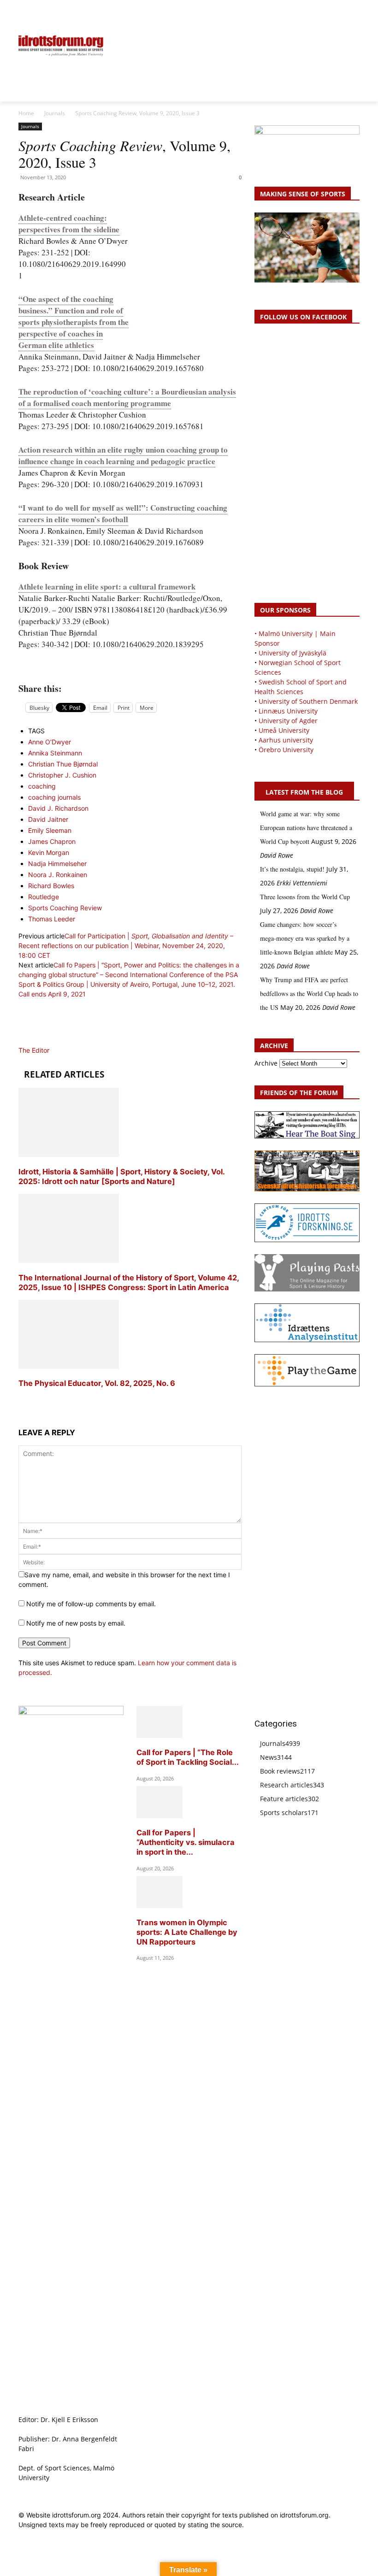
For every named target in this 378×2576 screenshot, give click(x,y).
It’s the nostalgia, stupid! (292, 869)
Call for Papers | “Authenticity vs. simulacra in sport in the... (186, 1842)
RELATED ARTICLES (64, 1074)
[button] (30, 12)
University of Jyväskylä (292, 653)
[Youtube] (354, 12)
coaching (42, 786)
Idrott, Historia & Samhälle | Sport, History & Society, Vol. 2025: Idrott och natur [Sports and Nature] (121, 1176)
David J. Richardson (58, 808)
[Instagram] (323, 12)
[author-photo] (41, 1040)
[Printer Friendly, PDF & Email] (130, 667)
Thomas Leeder (52, 919)
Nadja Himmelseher (57, 864)
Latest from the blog (304, 792)
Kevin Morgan (49, 852)
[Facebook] (312, 12)
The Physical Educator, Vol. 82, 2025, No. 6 (97, 1383)
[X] (334, 12)
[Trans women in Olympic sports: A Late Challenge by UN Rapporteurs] (159, 1906)
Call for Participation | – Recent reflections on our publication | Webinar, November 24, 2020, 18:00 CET (126, 946)
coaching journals (54, 797)
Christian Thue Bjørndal (63, 764)
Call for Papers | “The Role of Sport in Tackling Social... (188, 1757)
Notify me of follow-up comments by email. (91, 1604)
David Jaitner (48, 819)
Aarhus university (286, 740)
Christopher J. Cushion (62, 775)
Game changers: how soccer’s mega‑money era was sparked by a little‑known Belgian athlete (305, 938)
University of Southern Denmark (308, 701)
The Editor (34, 1050)
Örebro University (286, 750)
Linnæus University (288, 711)
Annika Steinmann (55, 753)
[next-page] (21, 1401)
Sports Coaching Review (65, 908)
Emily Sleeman (50, 830)
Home (26, 113)
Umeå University (284, 730)
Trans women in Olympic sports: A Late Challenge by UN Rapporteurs (187, 1932)
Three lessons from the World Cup (305, 897)
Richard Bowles (51, 886)
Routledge (44, 897)
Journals (55, 113)
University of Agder (288, 721)
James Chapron (52, 841)
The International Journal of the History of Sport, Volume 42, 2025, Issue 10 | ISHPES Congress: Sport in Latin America (129, 1282)
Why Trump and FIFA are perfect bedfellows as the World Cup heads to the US (309, 993)
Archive (266, 1063)
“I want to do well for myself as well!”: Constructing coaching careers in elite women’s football (123, 513)
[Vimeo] (344, 12)
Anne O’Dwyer (50, 742)
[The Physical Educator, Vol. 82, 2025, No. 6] (69, 1366)
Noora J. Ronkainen (58, 875)
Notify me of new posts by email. (76, 1623)
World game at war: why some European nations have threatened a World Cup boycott (306, 828)
